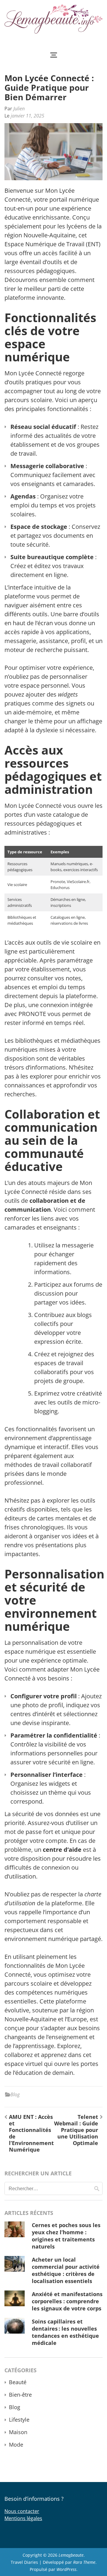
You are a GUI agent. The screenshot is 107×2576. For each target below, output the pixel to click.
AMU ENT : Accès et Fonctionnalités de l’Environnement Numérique (31, 2133)
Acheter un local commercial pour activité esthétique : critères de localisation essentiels (66, 2270)
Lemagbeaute (71, 2555)
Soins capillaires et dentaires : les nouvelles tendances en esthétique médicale (65, 2332)
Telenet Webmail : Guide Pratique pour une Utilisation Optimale (76, 2130)
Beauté (18, 2382)
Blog (15, 2094)
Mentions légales (23, 2518)
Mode (16, 2445)
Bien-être (20, 2395)
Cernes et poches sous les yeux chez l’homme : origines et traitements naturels (66, 2236)
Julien (19, 109)
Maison (18, 2432)
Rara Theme (84, 2562)
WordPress (66, 2569)
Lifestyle (19, 2420)
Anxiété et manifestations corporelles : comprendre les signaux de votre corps (67, 2301)
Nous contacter (22, 2511)
